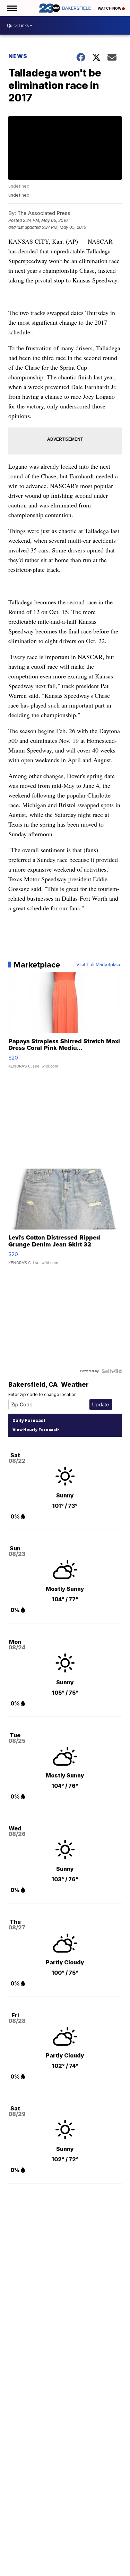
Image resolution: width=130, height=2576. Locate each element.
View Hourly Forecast (35, 1430)
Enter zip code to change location (42, 1394)
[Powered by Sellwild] (112, 1371)
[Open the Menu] (12, 8)
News (18, 56)
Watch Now (110, 8)
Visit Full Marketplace (99, 965)
